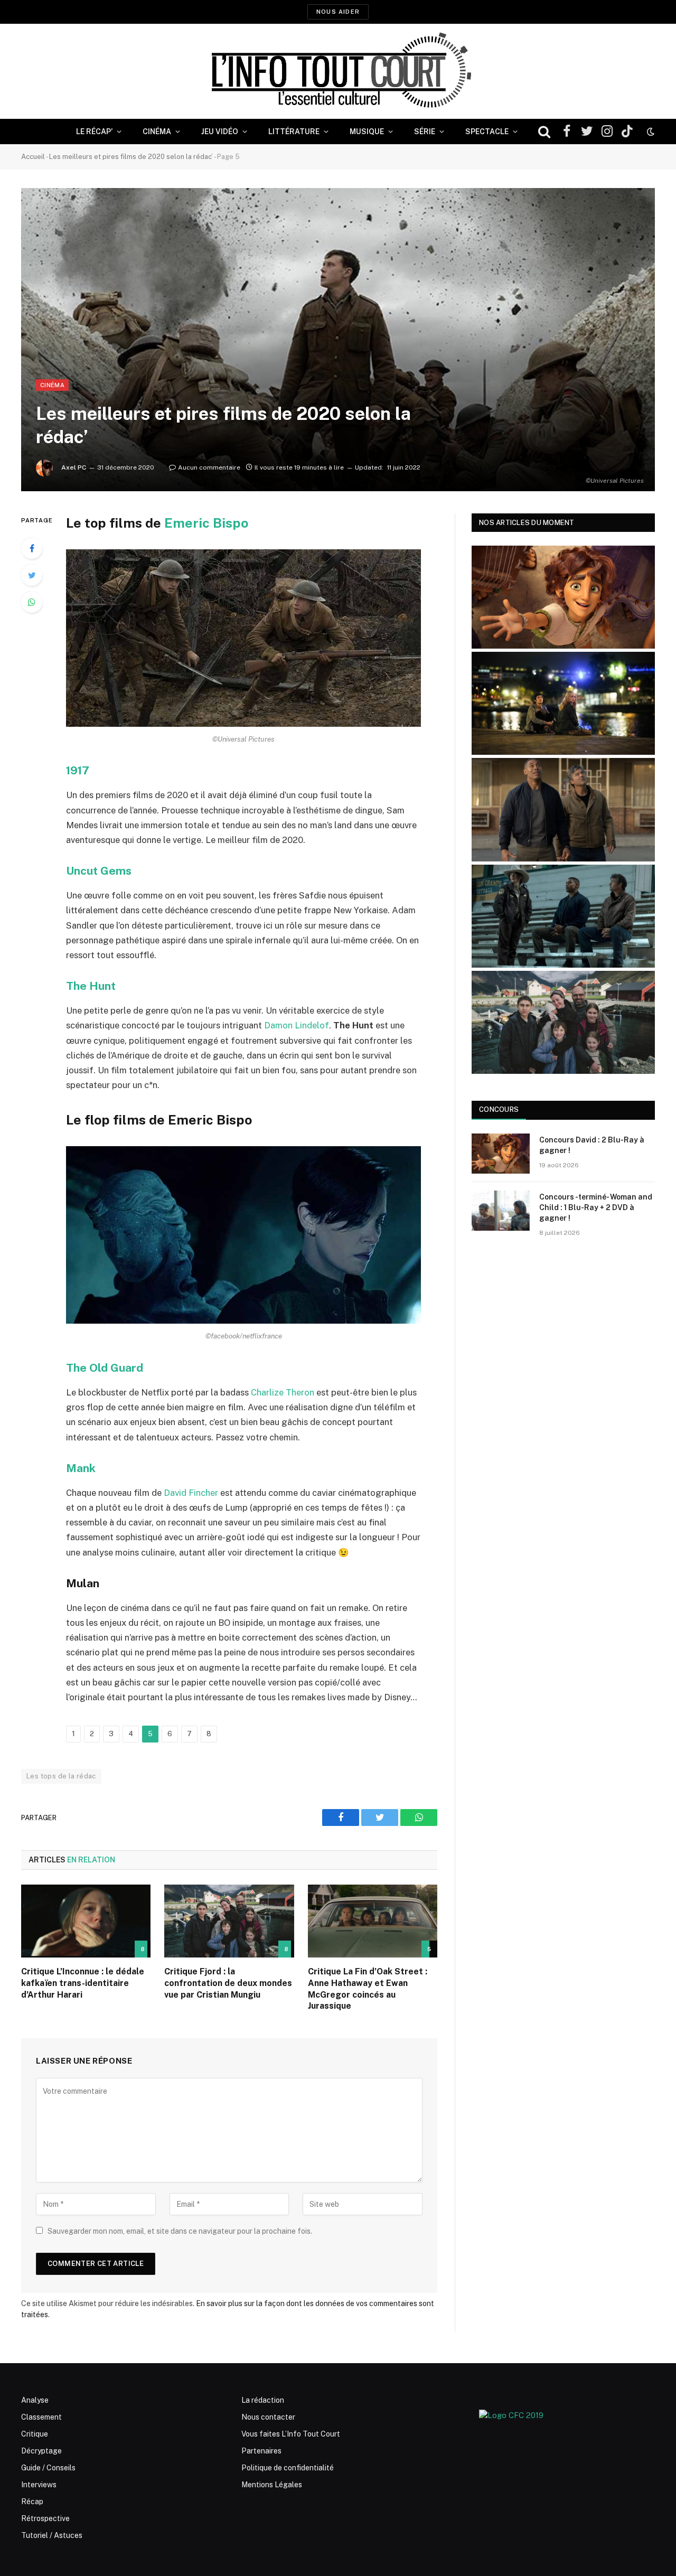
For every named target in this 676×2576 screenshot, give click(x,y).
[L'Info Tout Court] (338, 71)
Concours (499, 1109)
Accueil (33, 157)
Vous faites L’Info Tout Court (291, 2434)
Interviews (39, 2485)
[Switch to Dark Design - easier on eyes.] (650, 132)
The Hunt (91, 986)
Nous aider (338, 12)
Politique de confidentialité (288, 2468)
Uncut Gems (99, 871)
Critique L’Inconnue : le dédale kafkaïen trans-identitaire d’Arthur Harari (83, 1983)
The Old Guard (105, 1368)
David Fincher (191, 1493)
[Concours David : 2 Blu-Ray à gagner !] (501, 1154)
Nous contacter (268, 2417)
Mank (81, 1468)
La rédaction (263, 2400)
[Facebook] (32, 548)
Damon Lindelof (297, 1025)
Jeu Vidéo (220, 132)
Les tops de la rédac (61, 1776)
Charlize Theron (283, 1392)
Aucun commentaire (209, 467)
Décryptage (41, 2451)
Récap (32, 2502)
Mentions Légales (272, 2485)
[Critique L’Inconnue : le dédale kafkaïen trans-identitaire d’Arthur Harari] (86, 1921)
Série (425, 132)
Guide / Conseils (48, 2468)
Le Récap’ (94, 132)
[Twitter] (32, 575)
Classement (41, 2417)
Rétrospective (45, 2518)
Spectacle (487, 132)
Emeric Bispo (206, 523)
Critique (35, 2434)
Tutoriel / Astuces (52, 2535)
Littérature (294, 132)
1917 (78, 770)
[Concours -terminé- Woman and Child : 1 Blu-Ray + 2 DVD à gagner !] (501, 1211)
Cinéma (157, 132)
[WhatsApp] (32, 602)
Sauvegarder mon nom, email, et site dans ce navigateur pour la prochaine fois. (180, 2231)
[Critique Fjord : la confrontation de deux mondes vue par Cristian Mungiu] (229, 1921)
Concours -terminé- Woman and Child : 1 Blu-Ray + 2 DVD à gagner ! (596, 1207)
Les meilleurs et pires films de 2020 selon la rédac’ (131, 157)
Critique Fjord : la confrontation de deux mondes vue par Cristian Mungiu (228, 1983)
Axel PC (74, 467)
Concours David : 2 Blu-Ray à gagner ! (592, 1145)
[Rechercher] (544, 132)
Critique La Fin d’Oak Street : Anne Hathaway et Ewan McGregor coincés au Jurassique (368, 1989)
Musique (367, 132)
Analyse (35, 2400)
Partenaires (261, 2451)
